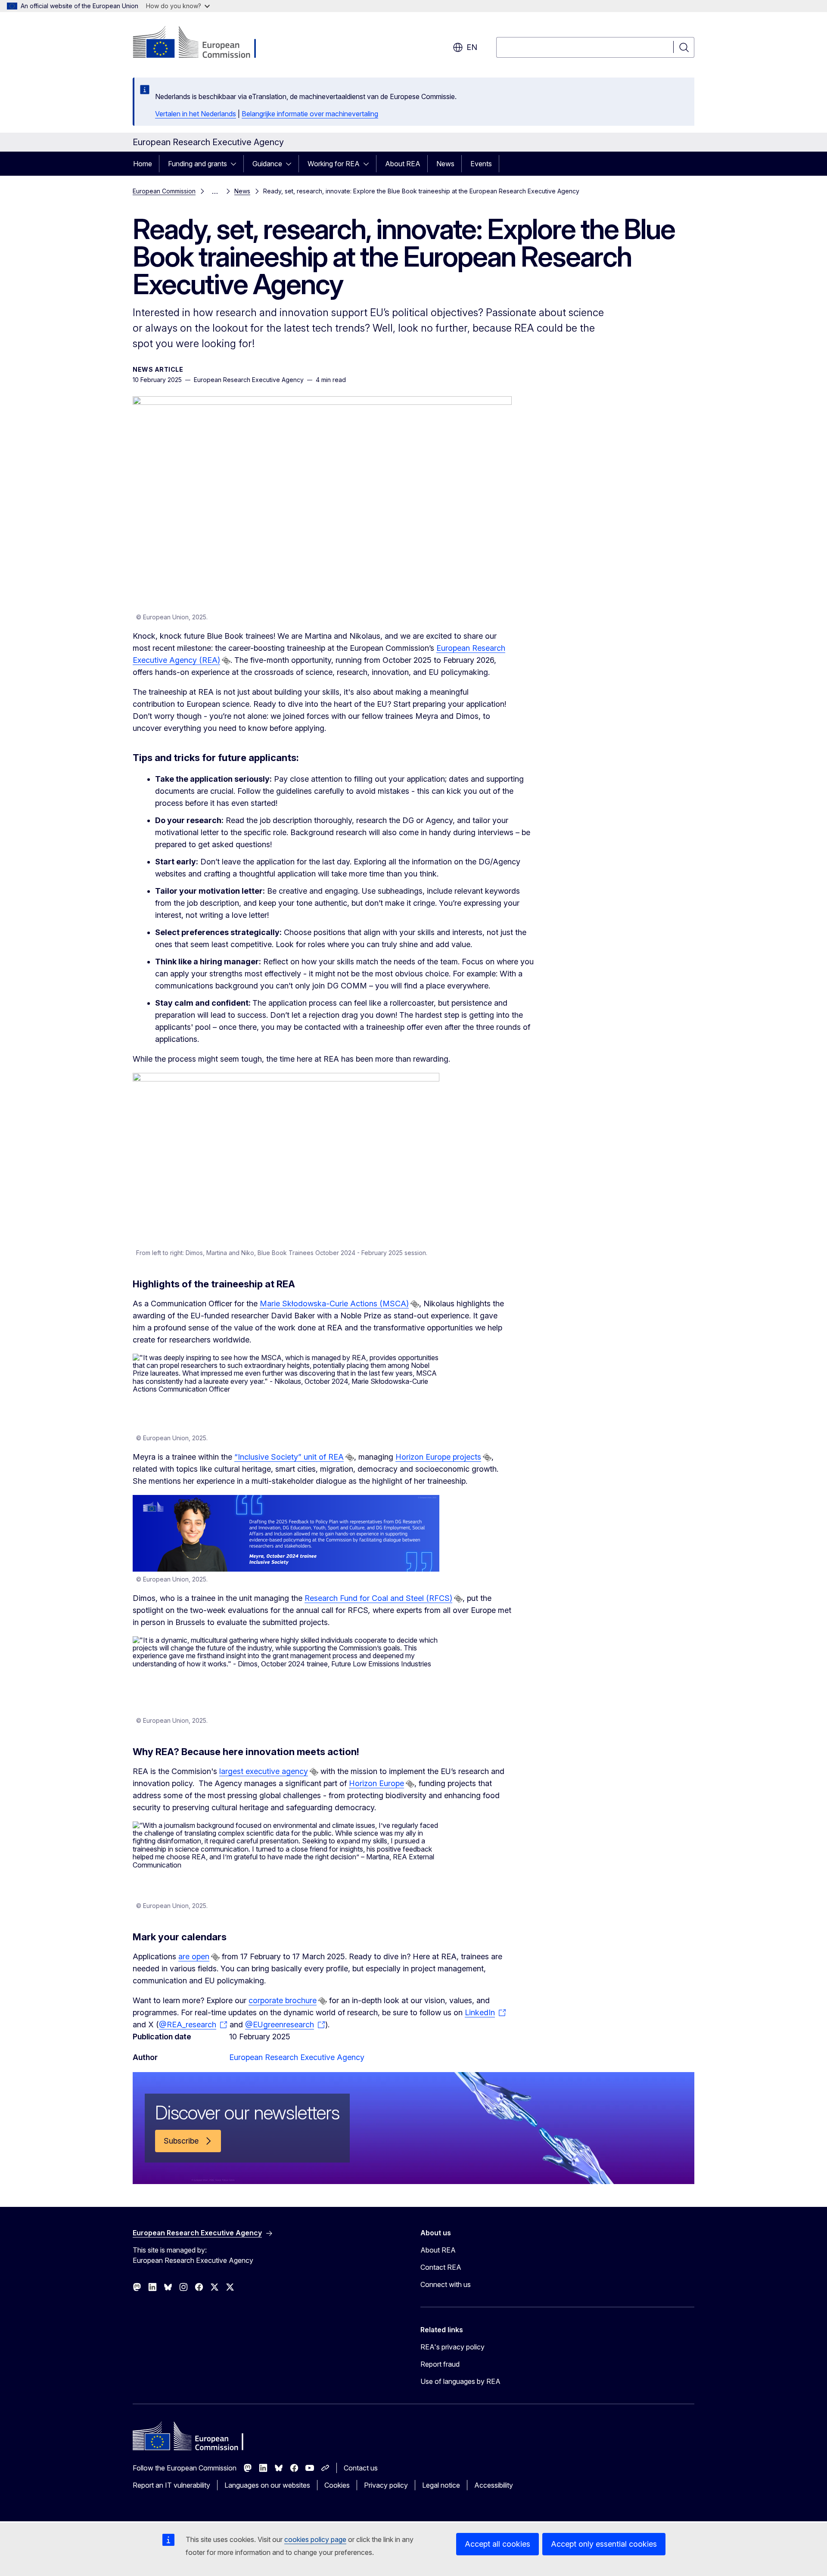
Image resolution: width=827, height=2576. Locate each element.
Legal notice (441, 2485)
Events (481, 164)
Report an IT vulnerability (171, 2485)
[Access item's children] (236, 164)
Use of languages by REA (460, 2381)
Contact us (361, 2468)
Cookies (337, 2485)
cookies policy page (315, 2539)
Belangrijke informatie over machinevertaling (310, 114)
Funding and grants (197, 164)
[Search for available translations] (226, 661)
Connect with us (446, 2284)
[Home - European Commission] (202, 43)
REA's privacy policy (452, 2347)
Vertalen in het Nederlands (196, 114)
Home (143, 164)
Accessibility (494, 2485)
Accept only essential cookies (604, 2544)
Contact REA (441, 2267)
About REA (403, 164)
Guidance (267, 164)
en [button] (472, 47)
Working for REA (334, 164)
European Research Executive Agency (297, 2057)
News (445, 164)
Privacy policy (386, 2485)
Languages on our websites (267, 2485)
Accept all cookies (497, 2544)
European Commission (164, 191)
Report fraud (440, 2364)
